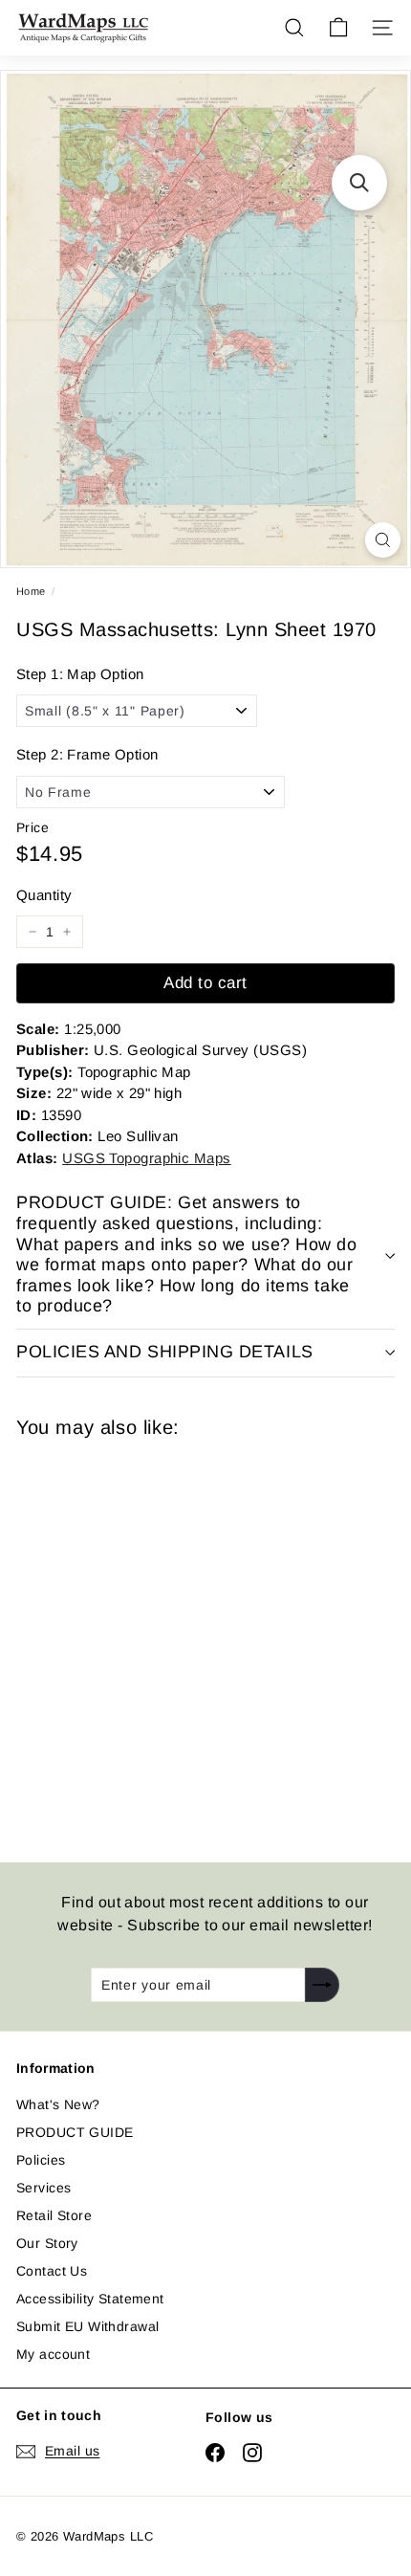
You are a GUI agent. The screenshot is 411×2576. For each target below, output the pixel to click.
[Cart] (338, 28)
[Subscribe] (322, 1985)
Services (43, 2188)
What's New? (58, 2104)
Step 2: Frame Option (87, 754)
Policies (41, 2160)
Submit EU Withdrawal (87, 2326)
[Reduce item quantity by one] (32, 932)
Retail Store (54, 2215)
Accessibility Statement (90, 2299)
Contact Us (52, 2271)
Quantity (44, 895)
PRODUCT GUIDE (75, 2132)
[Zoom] (383, 540)
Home (31, 591)
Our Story (47, 2243)
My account (53, 2354)
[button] (359, 183)
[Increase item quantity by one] (67, 932)
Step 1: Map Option (80, 674)
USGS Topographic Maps (146, 1158)
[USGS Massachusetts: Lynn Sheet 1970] (152, 1639)
